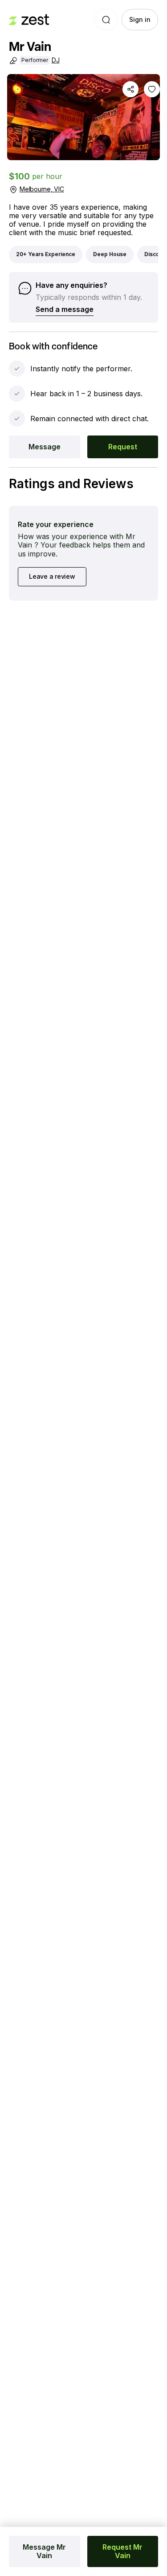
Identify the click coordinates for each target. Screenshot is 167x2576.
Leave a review (52, 576)
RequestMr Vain (122, 2551)
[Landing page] (29, 20)
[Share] (130, 89)
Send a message (65, 309)
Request (123, 447)
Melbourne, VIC (42, 189)
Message (45, 447)
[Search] (106, 20)
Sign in (140, 19)
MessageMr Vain (44, 2551)
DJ (56, 60)
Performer (35, 60)
